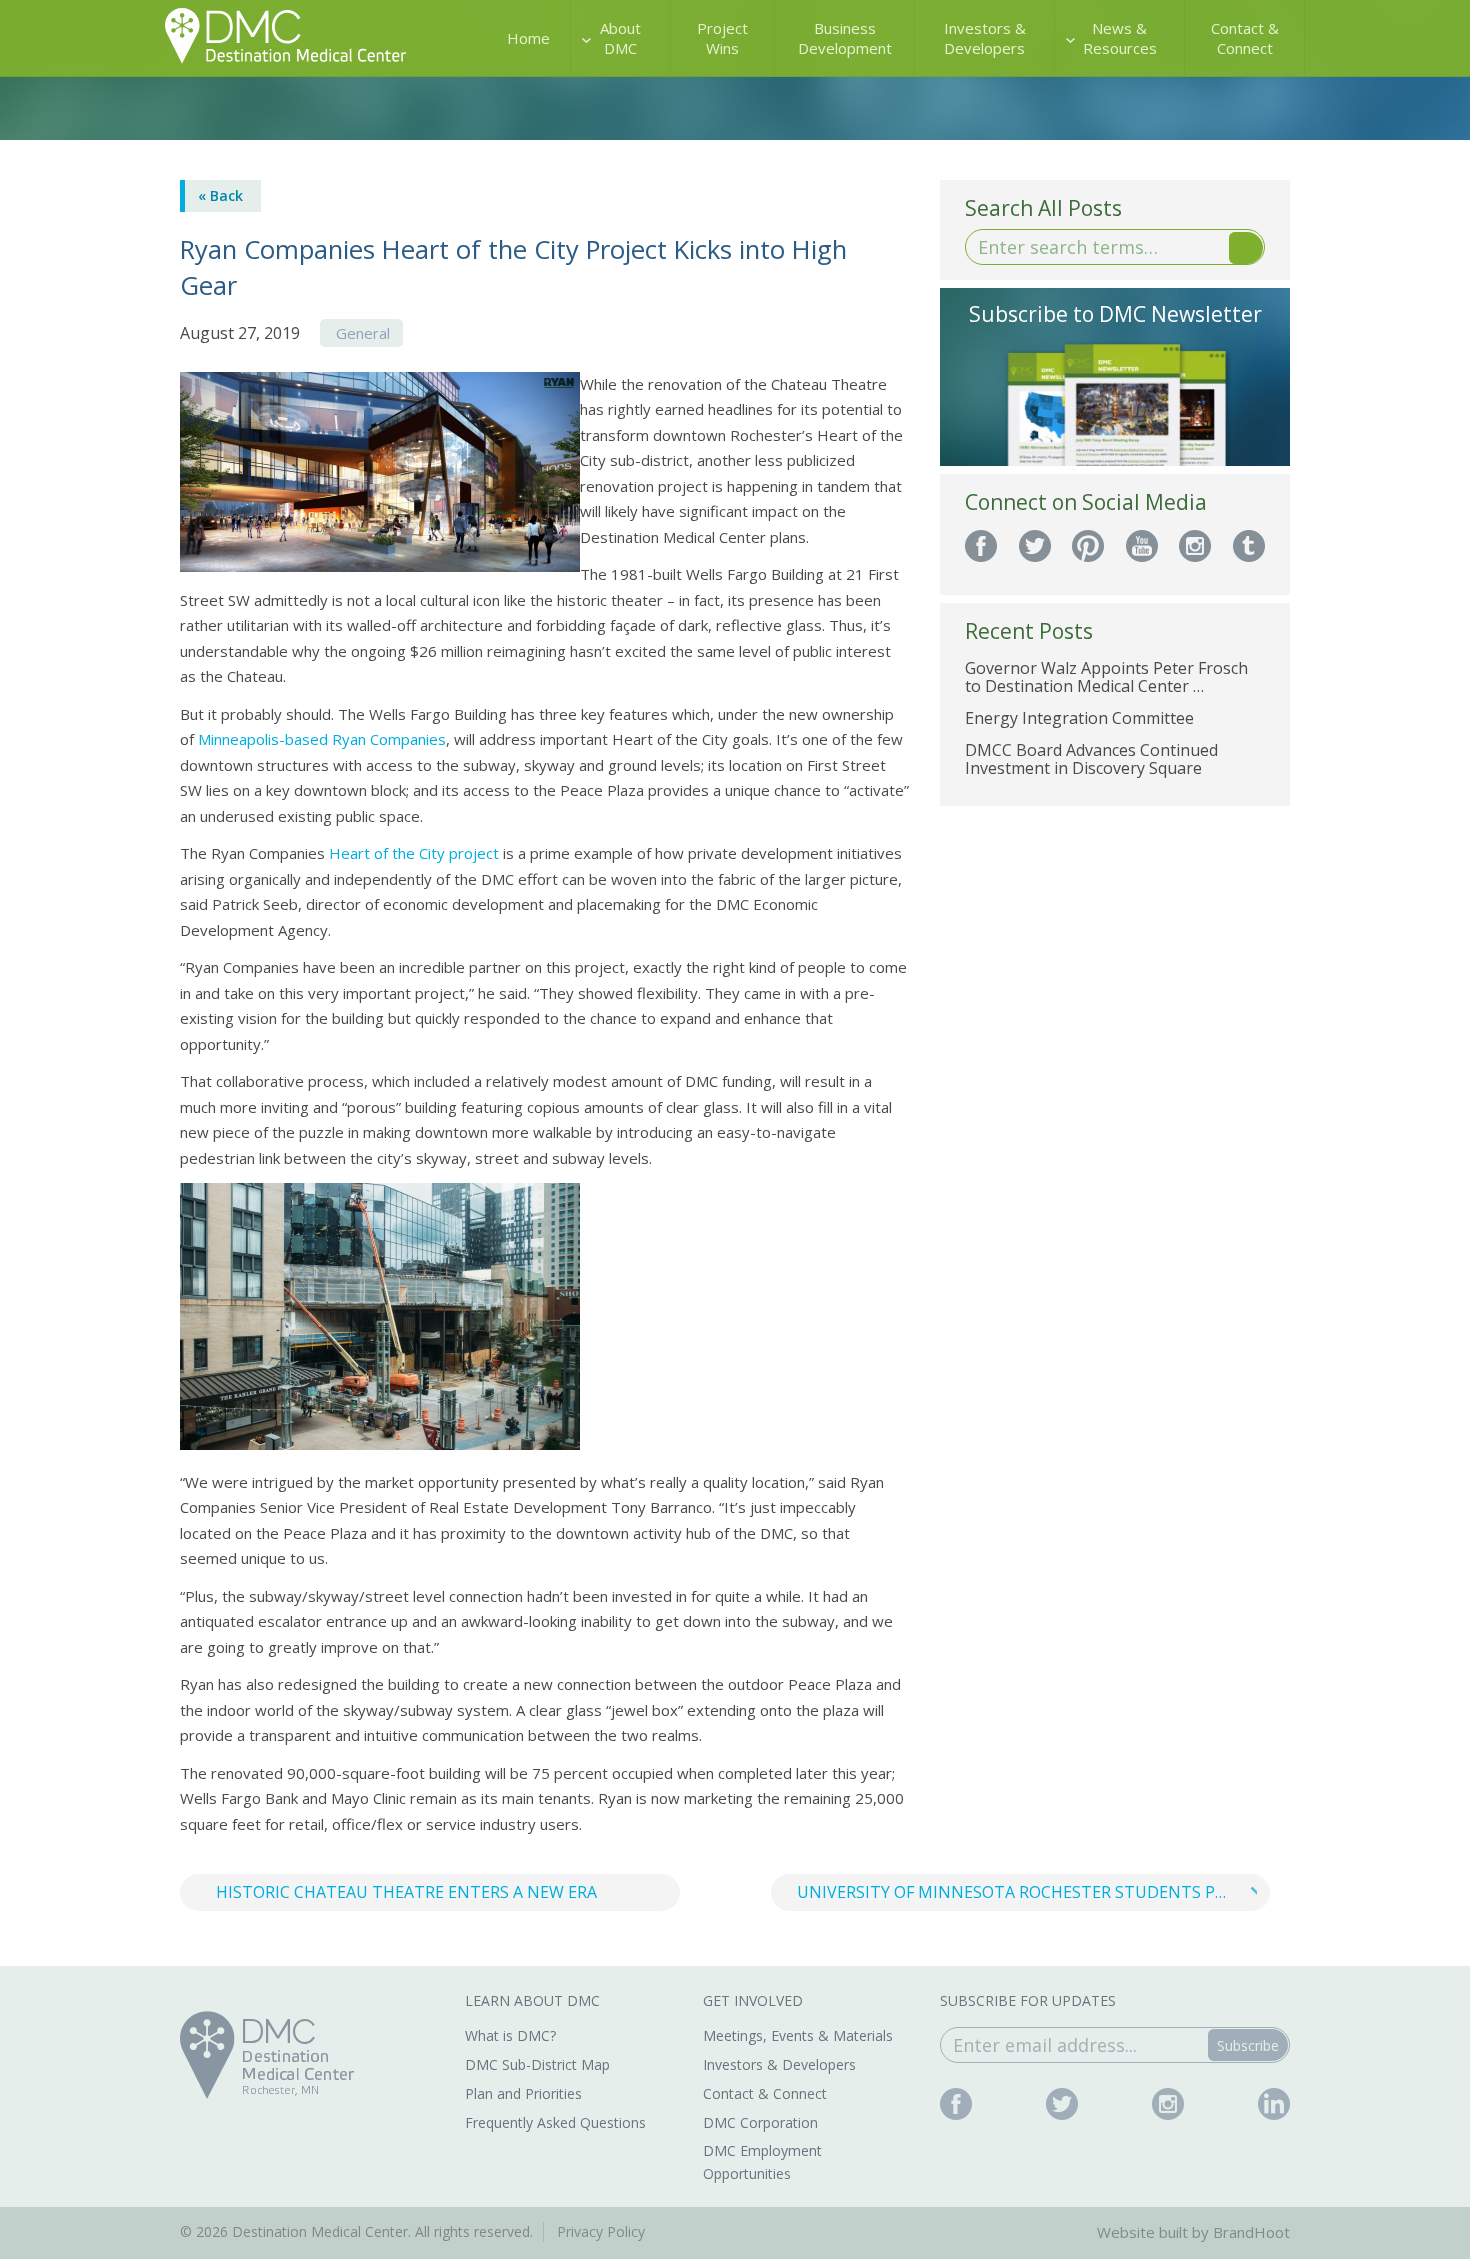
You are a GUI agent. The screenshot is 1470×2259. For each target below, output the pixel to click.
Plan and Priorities (523, 2093)
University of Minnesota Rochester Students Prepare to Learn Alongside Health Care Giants (1034, 1892)
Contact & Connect (1245, 38)
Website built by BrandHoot (1193, 2232)
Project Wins (722, 38)
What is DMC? (510, 2035)
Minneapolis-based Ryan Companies (322, 739)
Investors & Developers (985, 38)
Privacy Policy (601, 2231)
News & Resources (1120, 38)
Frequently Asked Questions (555, 2122)
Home (528, 38)
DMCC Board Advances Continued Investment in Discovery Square (1091, 759)
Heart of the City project (414, 853)
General (363, 333)
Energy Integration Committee (1079, 718)
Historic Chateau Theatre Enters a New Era (406, 1892)
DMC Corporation (760, 2122)
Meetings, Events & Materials (798, 2035)
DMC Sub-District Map (537, 2064)
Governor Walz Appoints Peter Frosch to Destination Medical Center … (1106, 677)
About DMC (620, 38)
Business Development (845, 38)
